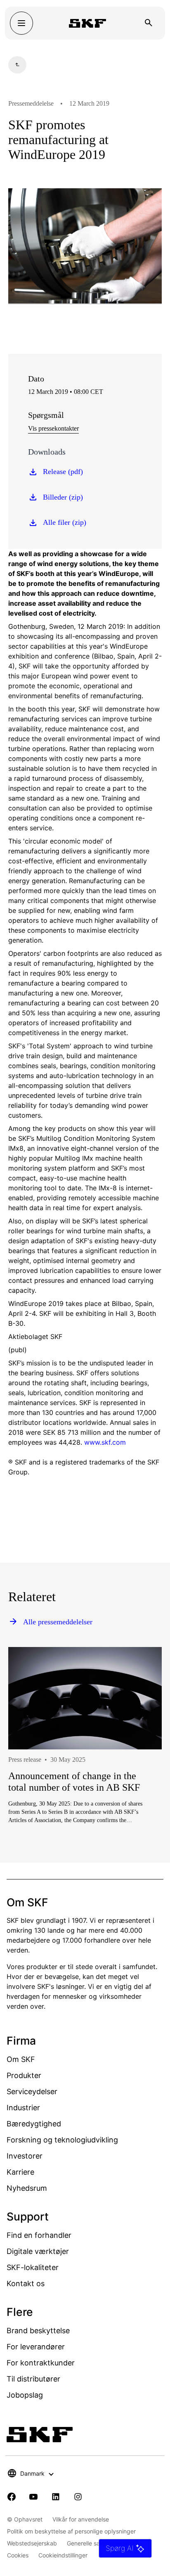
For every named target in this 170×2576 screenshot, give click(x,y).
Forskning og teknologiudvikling (62, 2140)
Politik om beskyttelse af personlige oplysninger (71, 2531)
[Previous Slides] (30, 1770)
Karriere (20, 2172)
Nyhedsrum (27, 2188)
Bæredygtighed (34, 2124)
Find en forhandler (39, 2235)
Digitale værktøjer (38, 2251)
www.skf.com (105, 1442)
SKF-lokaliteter (33, 2267)
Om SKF (21, 2059)
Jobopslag (25, 2395)
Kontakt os (26, 2283)
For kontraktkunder (41, 2363)
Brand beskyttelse (38, 2331)
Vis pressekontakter (53, 428)
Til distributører (33, 2379)
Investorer (25, 2156)
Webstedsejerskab (32, 2543)
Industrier (23, 2108)
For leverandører (36, 2347)
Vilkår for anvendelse (81, 2519)
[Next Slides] (140, 1770)
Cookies (18, 2555)
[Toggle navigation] (21, 23)
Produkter (24, 2075)
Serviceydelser (32, 2091)
